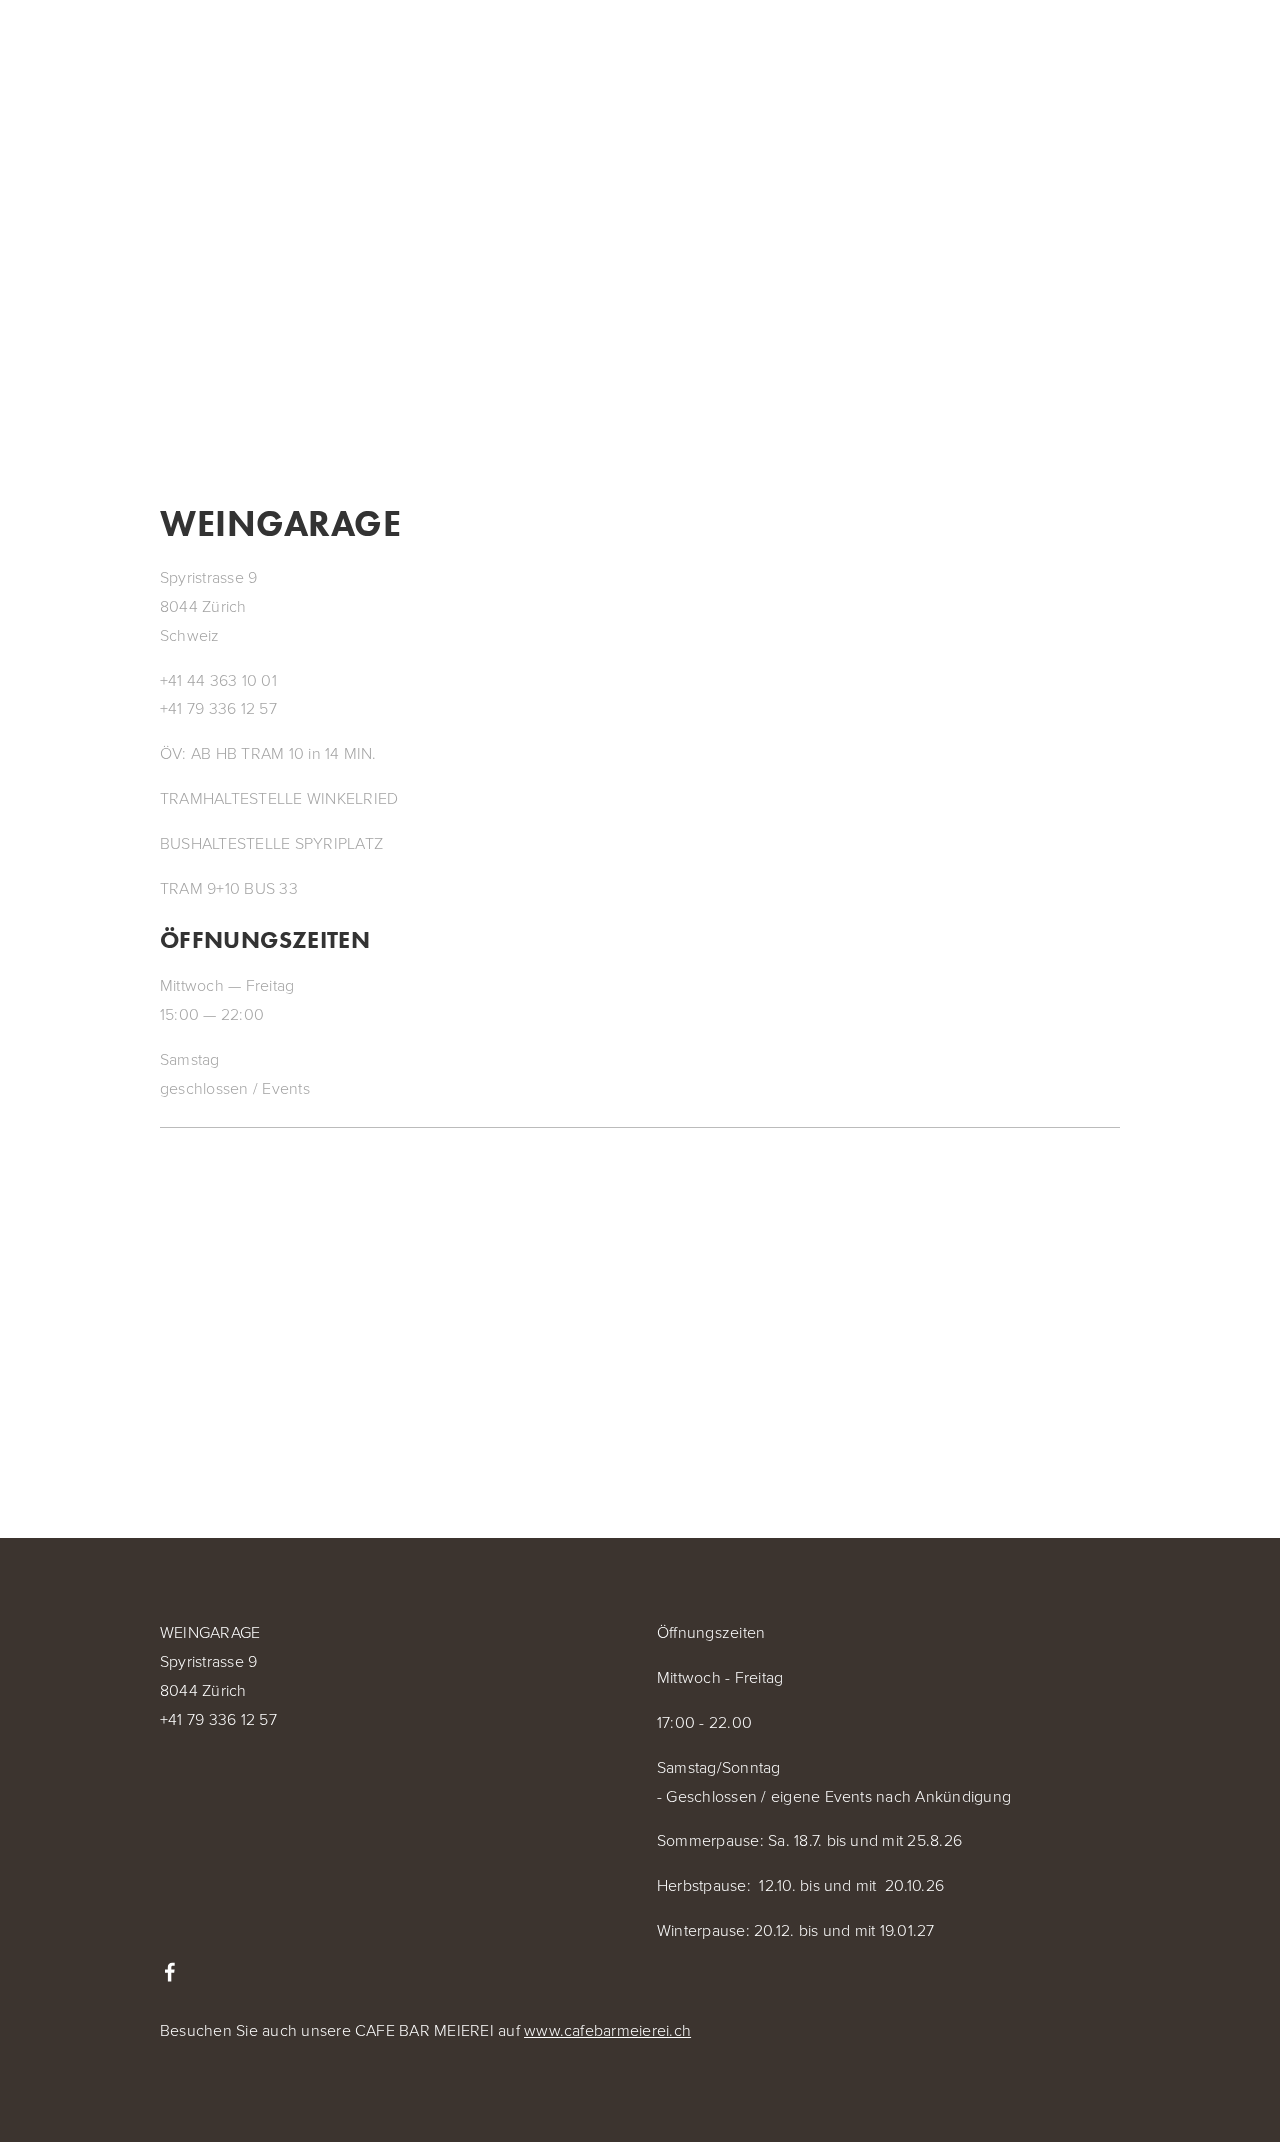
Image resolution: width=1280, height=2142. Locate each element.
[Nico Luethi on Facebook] (170, 1972)
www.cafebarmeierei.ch (607, 2030)
